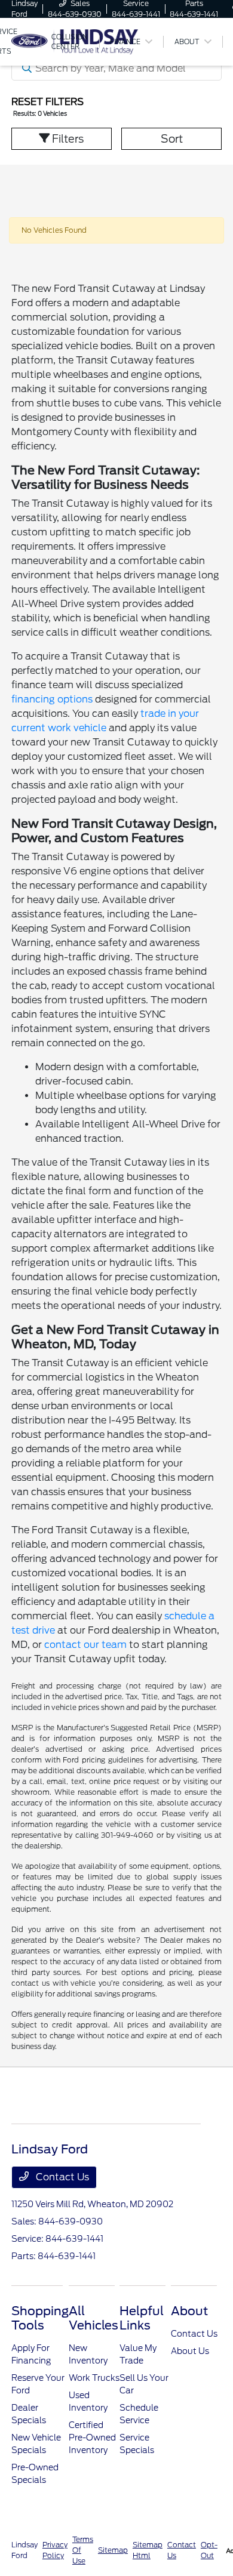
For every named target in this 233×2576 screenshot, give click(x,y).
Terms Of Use (83, 2550)
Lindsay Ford (24, 2550)
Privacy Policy (55, 2550)
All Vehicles (93, 2318)
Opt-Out (209, 2550)
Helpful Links (142, 2318)
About (189, 2311)
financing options (52, 699)
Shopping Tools (40, 2318)
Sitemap (113, 2550)
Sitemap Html (148, 2550)
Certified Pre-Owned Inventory (92, 2438)
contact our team (85, 1645)
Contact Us (61, 2177)
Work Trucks (94, 2378)
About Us (190, 2351)
